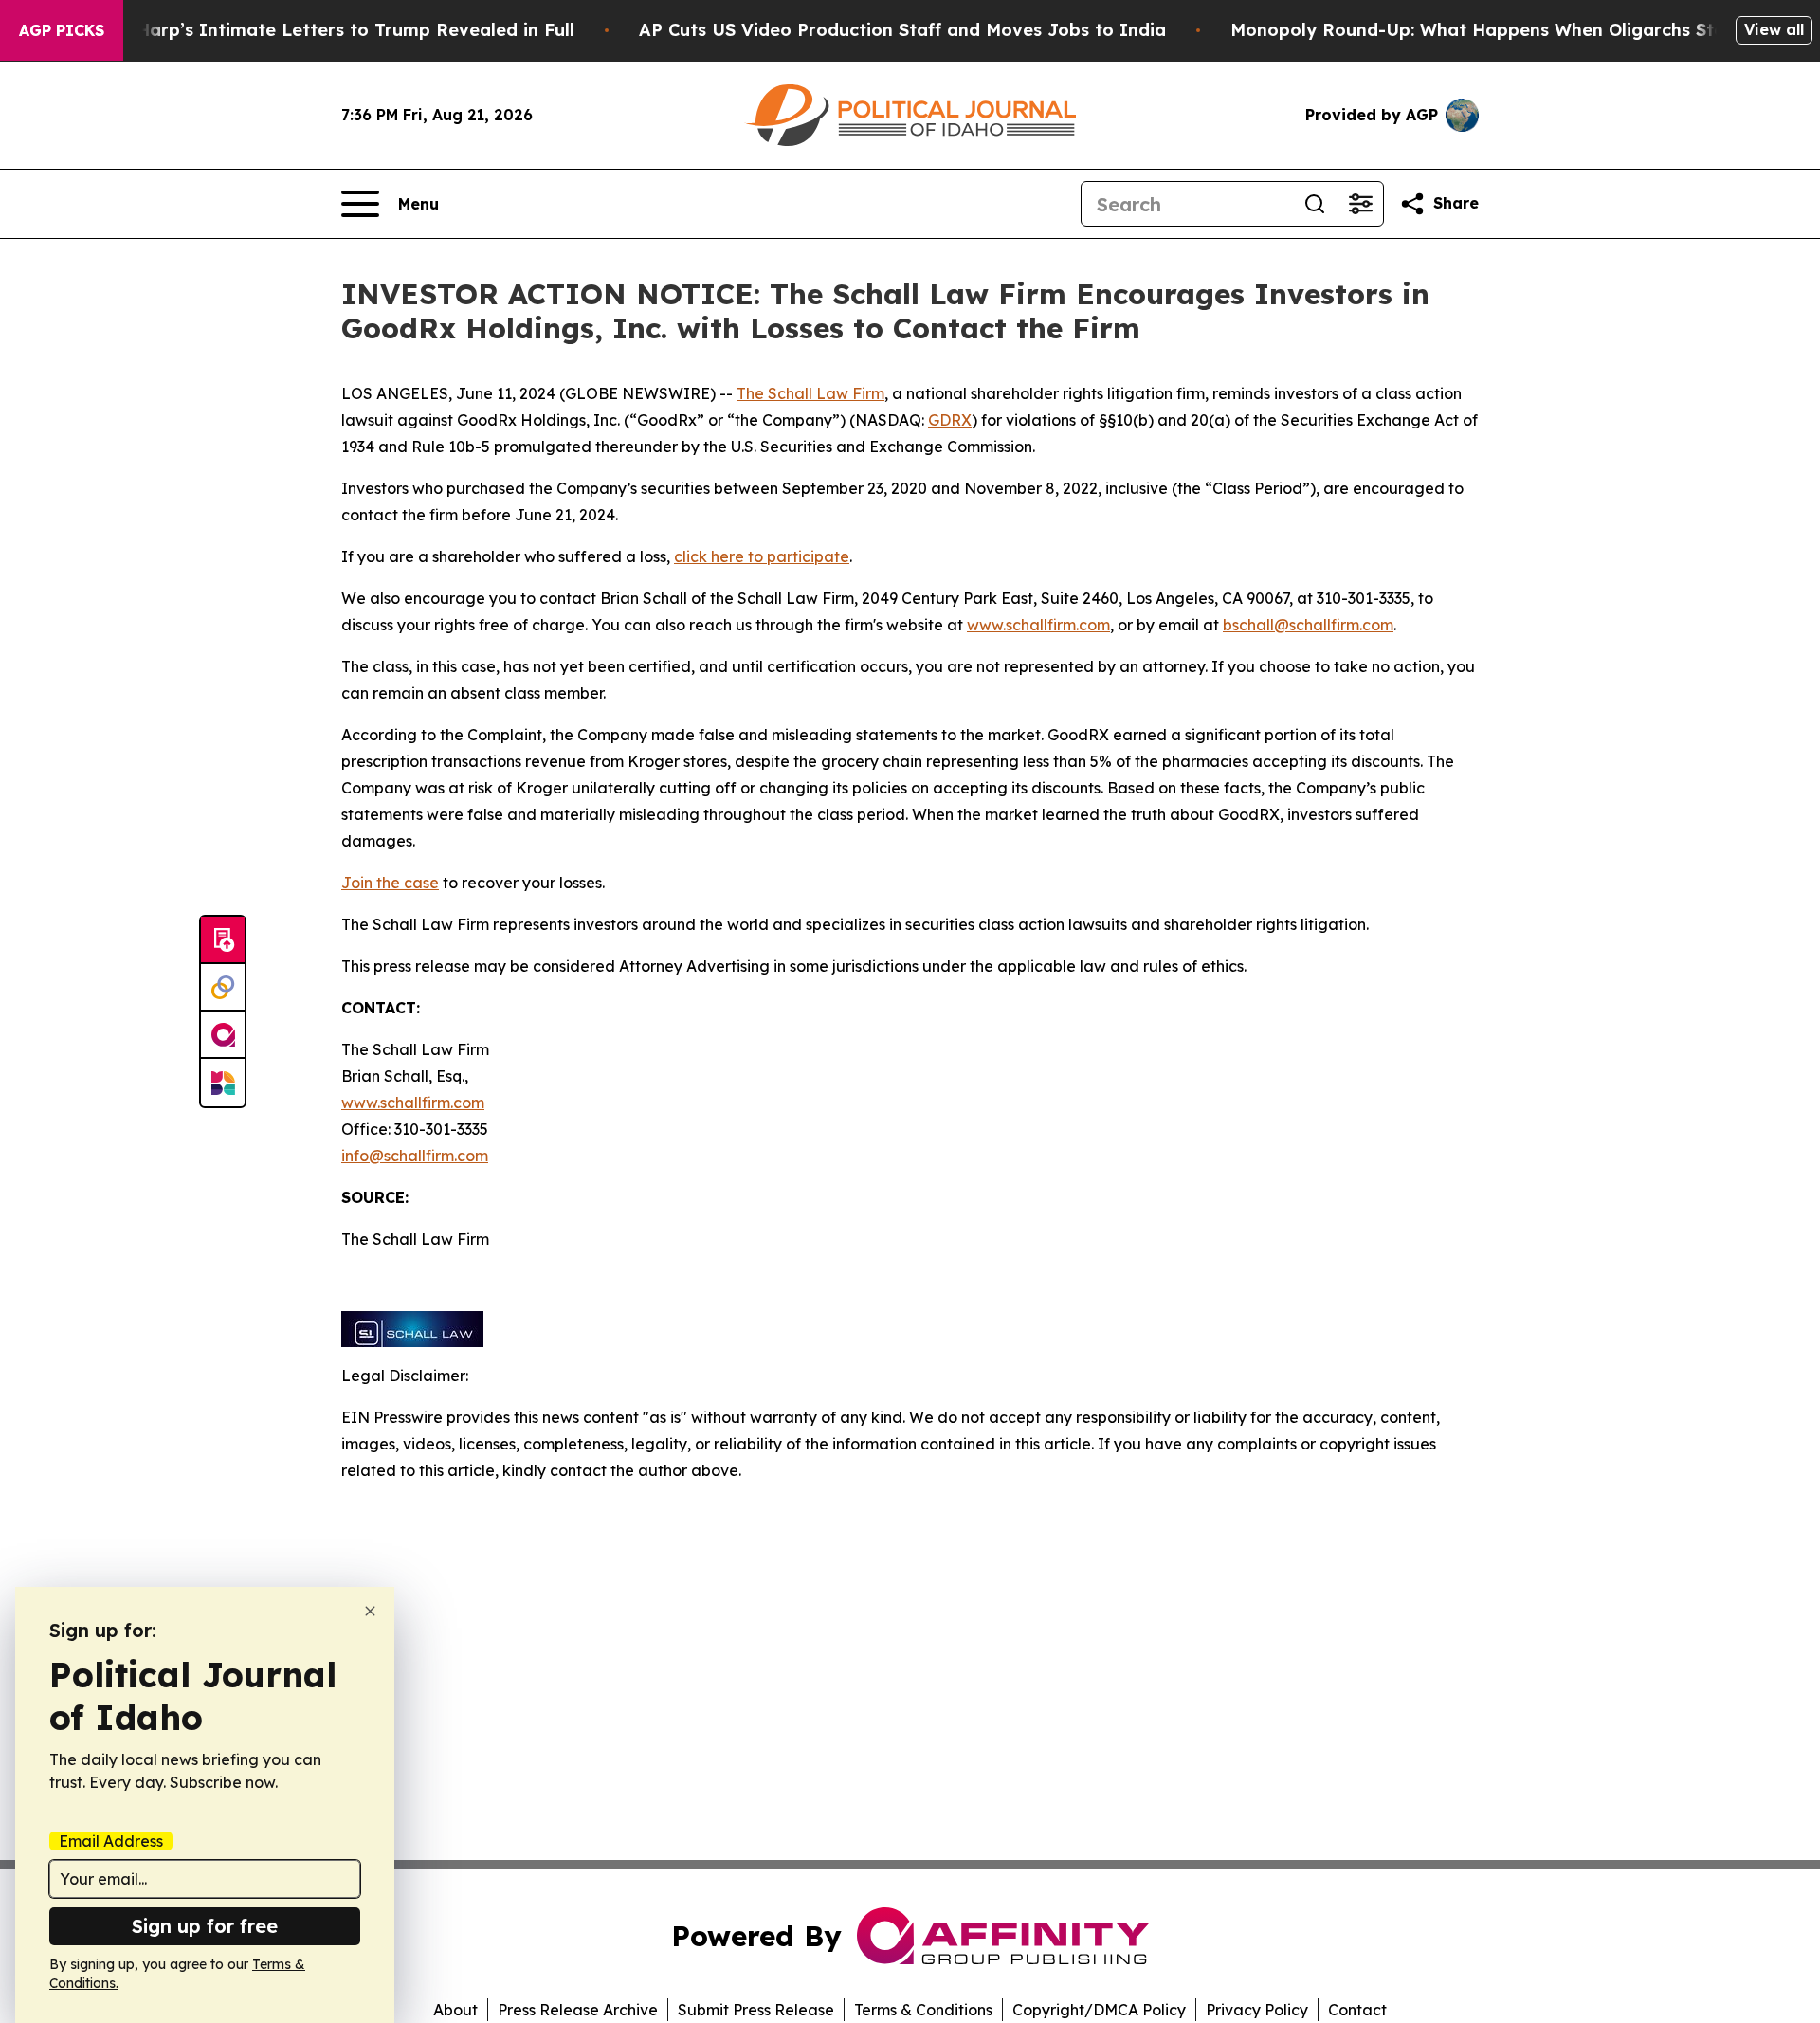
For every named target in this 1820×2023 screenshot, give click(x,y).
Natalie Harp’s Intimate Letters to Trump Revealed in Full (320, 30)
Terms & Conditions (923, 2010)
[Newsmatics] (223, 1083)
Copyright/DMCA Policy (1099, 2010)
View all (1774, 29)
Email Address (111, 1841)
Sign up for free (205, 1926)
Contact (1357, 2010)
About (455, 2010)
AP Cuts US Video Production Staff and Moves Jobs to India (902, 30)
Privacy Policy (1257, 2010)
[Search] (1315, 204)
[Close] (370, 1611)
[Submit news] (223, 940)
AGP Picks (62, 30)
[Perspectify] (223, 988)
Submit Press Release (756, 2010)
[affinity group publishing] (223, 1035)
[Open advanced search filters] (1360, 204)
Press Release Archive (578, 2010)
